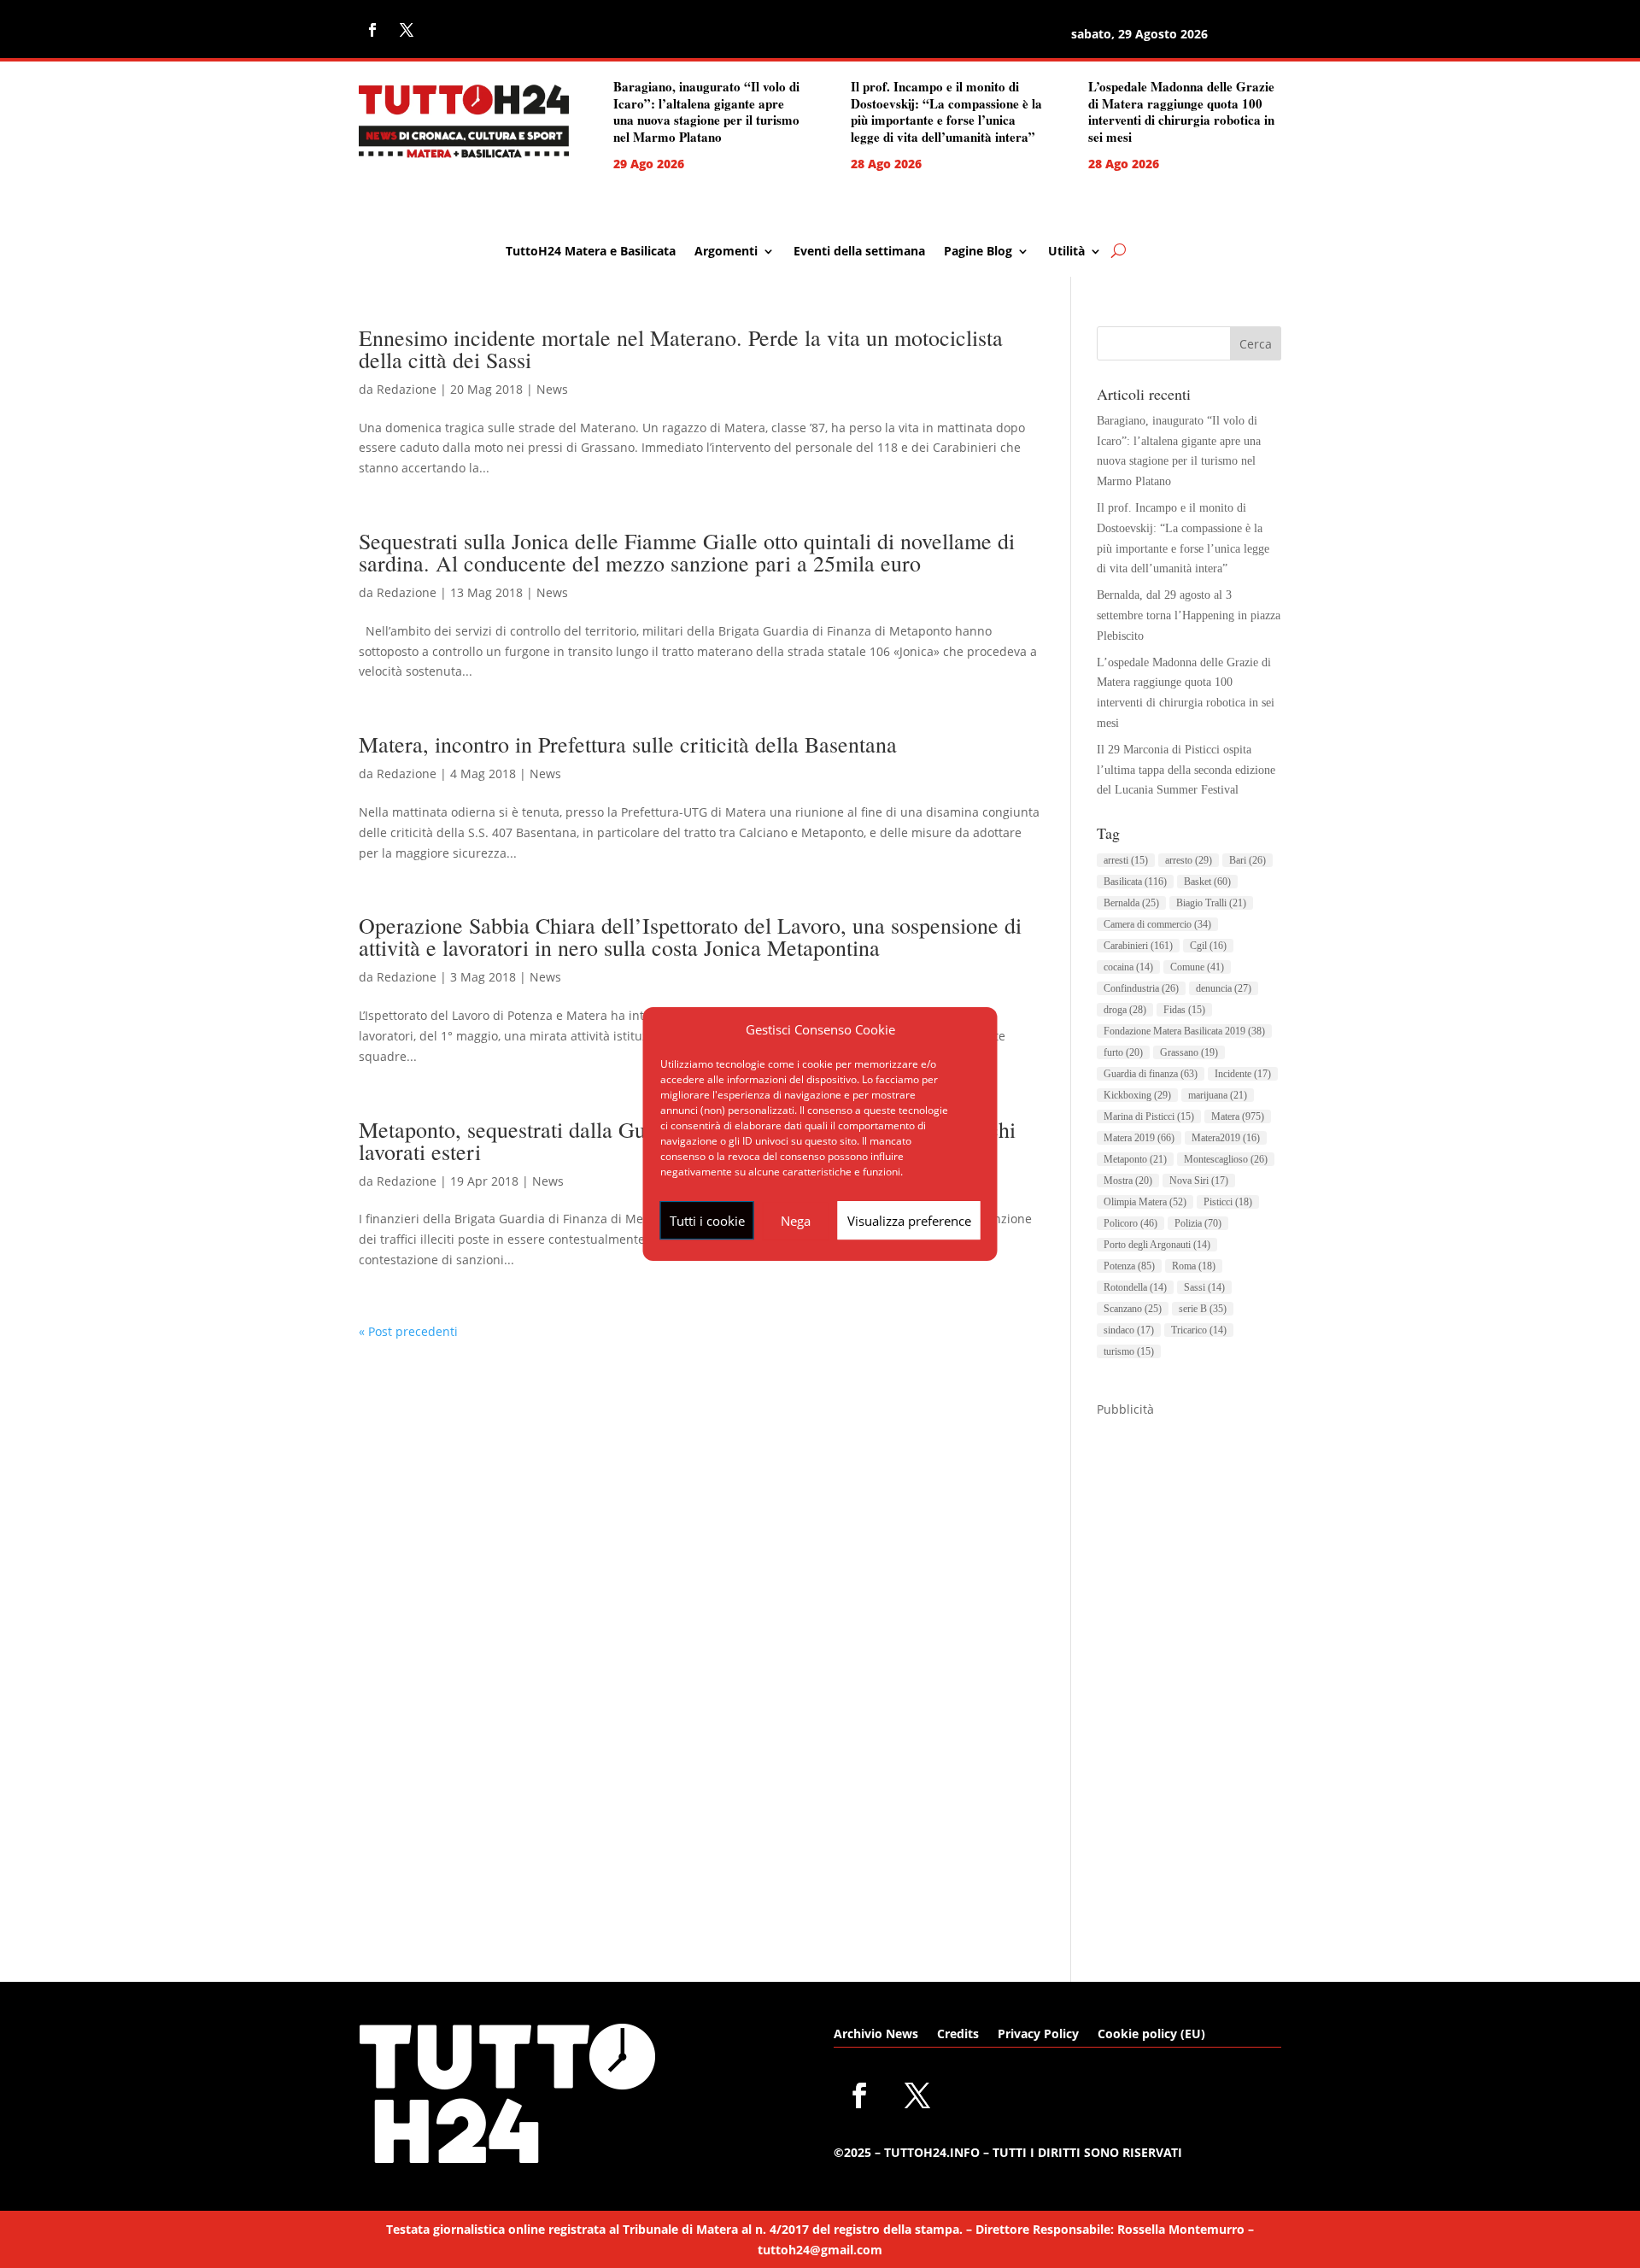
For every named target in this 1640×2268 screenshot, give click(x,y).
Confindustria (1141, 988)
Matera (1238, 1116)
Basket (1207, 882)
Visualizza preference (909, 1221)
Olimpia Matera (1145, 1202)
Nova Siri (1199, 1181)
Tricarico (1199, 1330)
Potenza (1129, 1266)
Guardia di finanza (1151, 1074)
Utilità (1066, 252)
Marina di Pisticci (1149, 1116)
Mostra (1128, 1181)
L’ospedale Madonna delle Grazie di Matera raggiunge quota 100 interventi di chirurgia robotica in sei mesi (1181, 111)
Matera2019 (1226, 1138)
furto (1123, 1052)
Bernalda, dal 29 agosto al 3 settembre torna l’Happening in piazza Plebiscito (1189, 615)
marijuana (1218, 1095)
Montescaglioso (1226, 1159)
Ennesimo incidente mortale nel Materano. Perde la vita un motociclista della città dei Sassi (681, 349)
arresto (1189, 860)
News (552, 389)
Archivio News (876, 2035)
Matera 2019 (1139, 1138)
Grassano (1189, 1052)
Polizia (1198, 1223)
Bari (1248, 860)
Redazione (407, 389)
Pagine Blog (978, 252)
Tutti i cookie (707, 1221)
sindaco (1129, 1330)
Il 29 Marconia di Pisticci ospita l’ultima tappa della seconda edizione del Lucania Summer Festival (1186, 770)
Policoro (1130, 1223)
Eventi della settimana (859, 252)
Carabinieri (1138, 946)
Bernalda (1131, 903)
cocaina (1128, 967)
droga (1125, 1010)
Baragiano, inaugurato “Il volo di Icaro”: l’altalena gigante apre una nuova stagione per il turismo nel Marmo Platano (706, 111)
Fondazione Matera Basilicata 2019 (1184, 1031)
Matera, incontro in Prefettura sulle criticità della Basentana (628, 744)
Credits (958, 2035)
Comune (1197, 967)
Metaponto (1135, 1159)
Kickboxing (1137, 1095)
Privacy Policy (1038, 2035)
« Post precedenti (408, 1331)
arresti (1126, 860)
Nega (796, 1221)
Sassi (1204, 1287)
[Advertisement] (1189, 1676)
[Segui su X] (407, 30)
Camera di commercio (1157, 924)
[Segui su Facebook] (372, 30)
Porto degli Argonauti (1157, 1245)
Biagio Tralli (1211, 903)
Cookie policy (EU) (1151, 2035)
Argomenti (726, 252)
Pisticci (1228, 1202)
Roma (1194, 1266)
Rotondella (1135, 1287)
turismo (1129, 1351)
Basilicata (1135, 882)
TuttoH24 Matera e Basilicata (591, 252)
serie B (1203, 1309)
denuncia (1224, 988)
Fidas (1184, 1010)
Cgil (1208, 946)
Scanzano (1133, 1309)
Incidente (1243, 1074)
